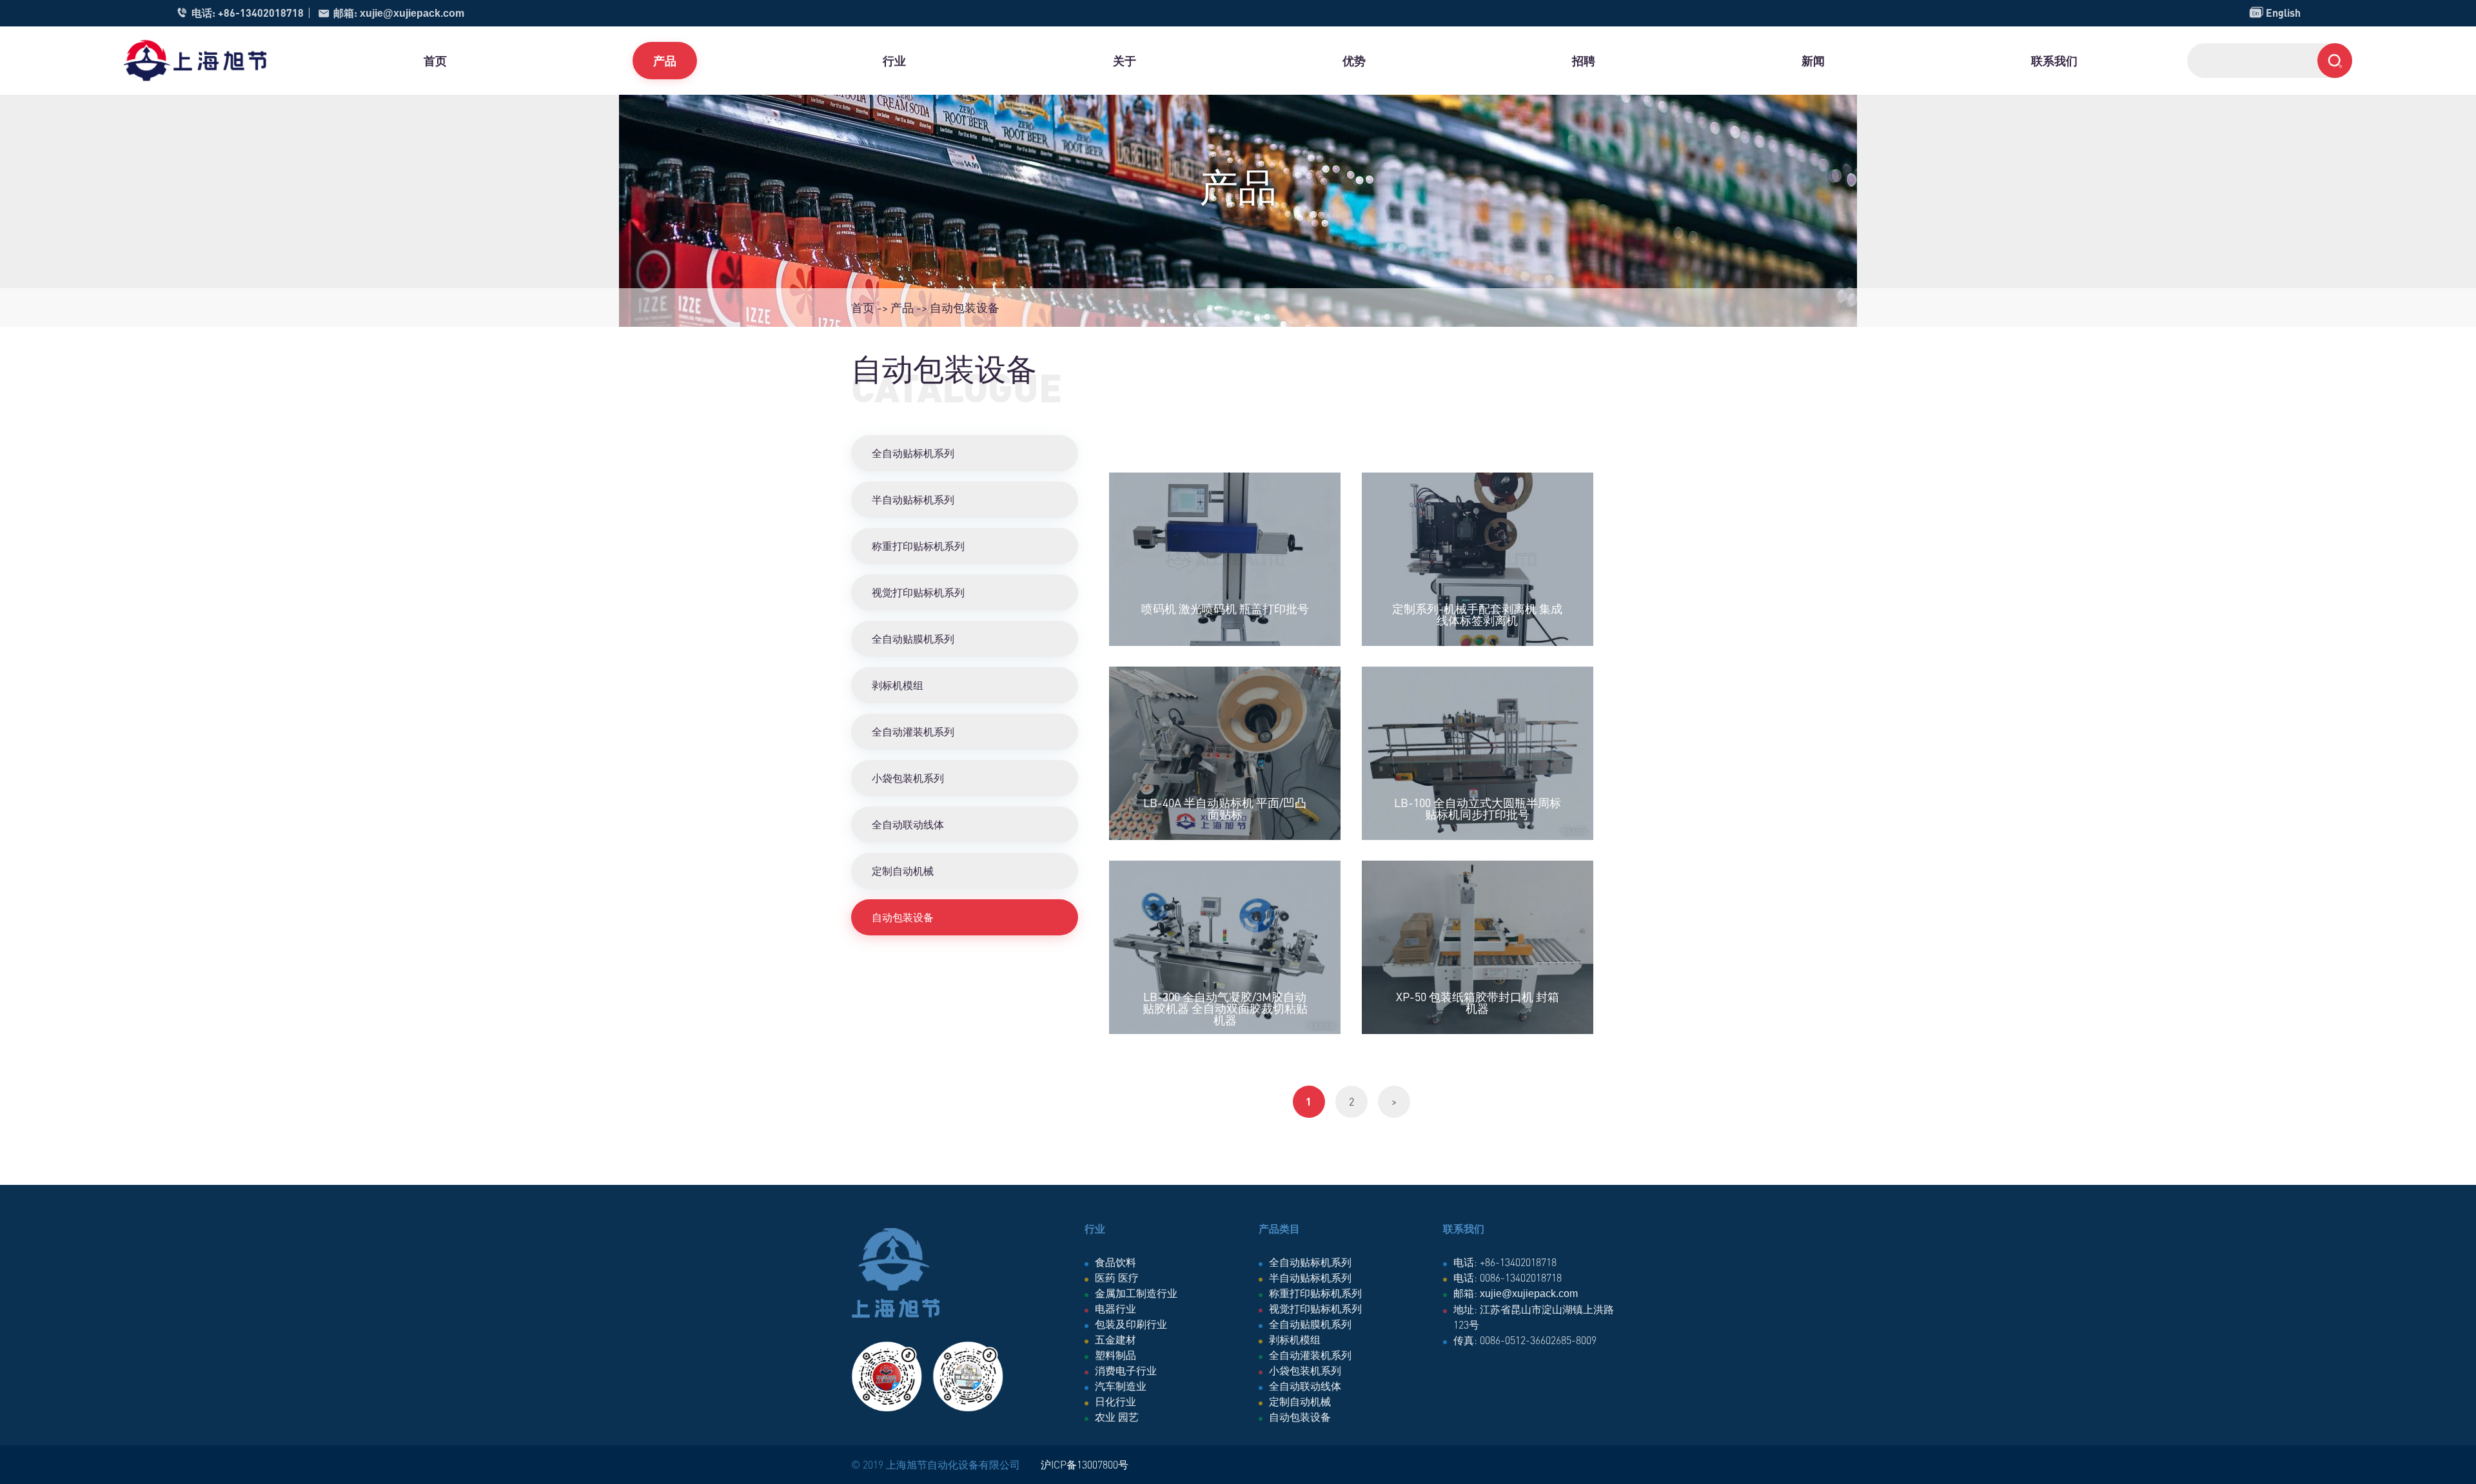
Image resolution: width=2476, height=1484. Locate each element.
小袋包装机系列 (908, 778)
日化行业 (1115, 1401)
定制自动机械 (903, 871)
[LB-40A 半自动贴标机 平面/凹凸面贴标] (1225, 753)
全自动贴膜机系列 (913, 639)
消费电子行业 (1126, 1370)
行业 (894, 60)
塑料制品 (1115, 1355)
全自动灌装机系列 (913, 731)
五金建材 (1115, 1339)
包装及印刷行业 (1131, 1324)
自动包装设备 (903, 917)
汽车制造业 (1121, 1386)
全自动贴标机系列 (913, 453)
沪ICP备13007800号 (1085, 1464)
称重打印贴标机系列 (918, 546)
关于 (1125, 60)
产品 (665, 60)
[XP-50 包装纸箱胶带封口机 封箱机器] (1478, 947)
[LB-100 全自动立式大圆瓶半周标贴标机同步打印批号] (1478, 753)
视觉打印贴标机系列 (918, 592)
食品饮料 (1115, 1262)
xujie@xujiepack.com (412, 13)
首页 (435, 60)
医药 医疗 (1117, 1277)
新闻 (1813, 60)
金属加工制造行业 (1136, 1293)
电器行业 (1115, 1308)
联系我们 (2054, 60)
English (2275, 13)
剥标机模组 (898, 685)
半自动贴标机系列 (913, 499)
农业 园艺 (1117, 1417)
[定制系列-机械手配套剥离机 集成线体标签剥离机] (1478, 559)
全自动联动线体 (908, 824)
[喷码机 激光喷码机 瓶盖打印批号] (1225, 559)
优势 (1354, 60)
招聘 (1584, 60)
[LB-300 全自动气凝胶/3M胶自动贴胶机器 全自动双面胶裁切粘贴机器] (1225, 947)
